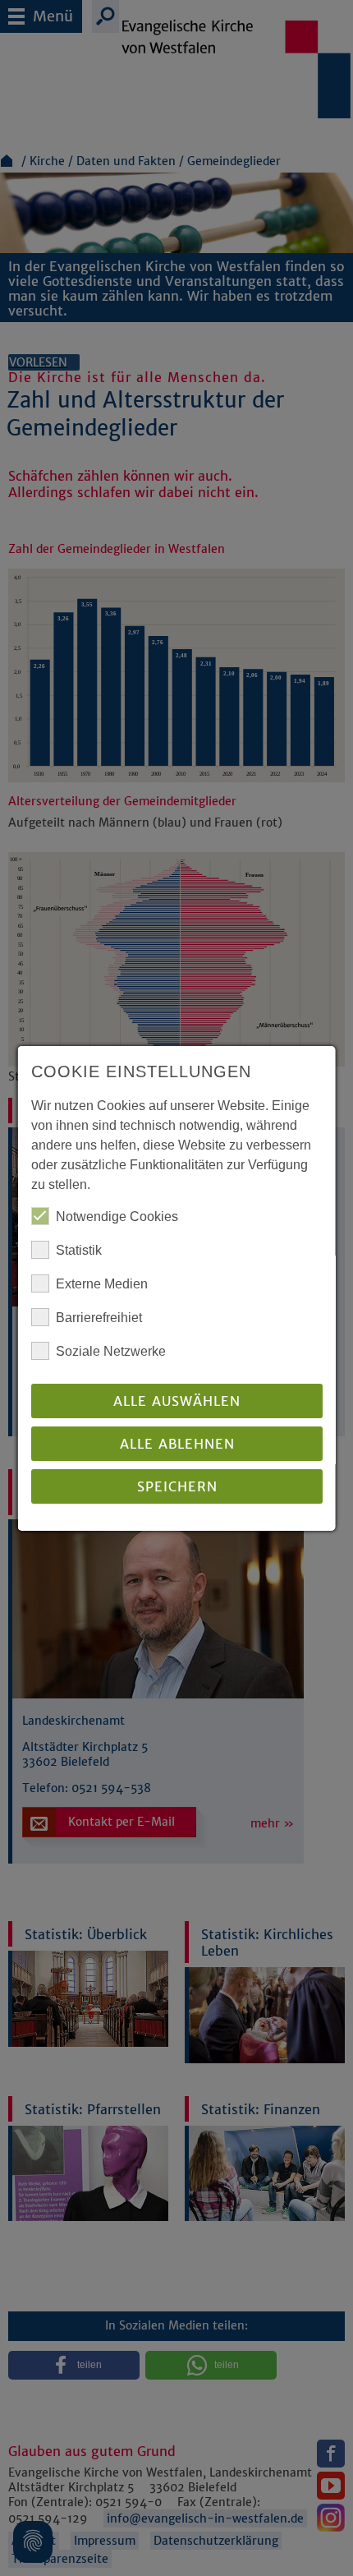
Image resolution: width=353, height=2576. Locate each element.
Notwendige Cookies (117, 1217)
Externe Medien (102, 1284)
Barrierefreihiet (99, 1318)
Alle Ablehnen (176, 1444)
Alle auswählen (177, 1401)
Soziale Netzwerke (111, 1351)
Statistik (79, 1250)
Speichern (176, 1486)
